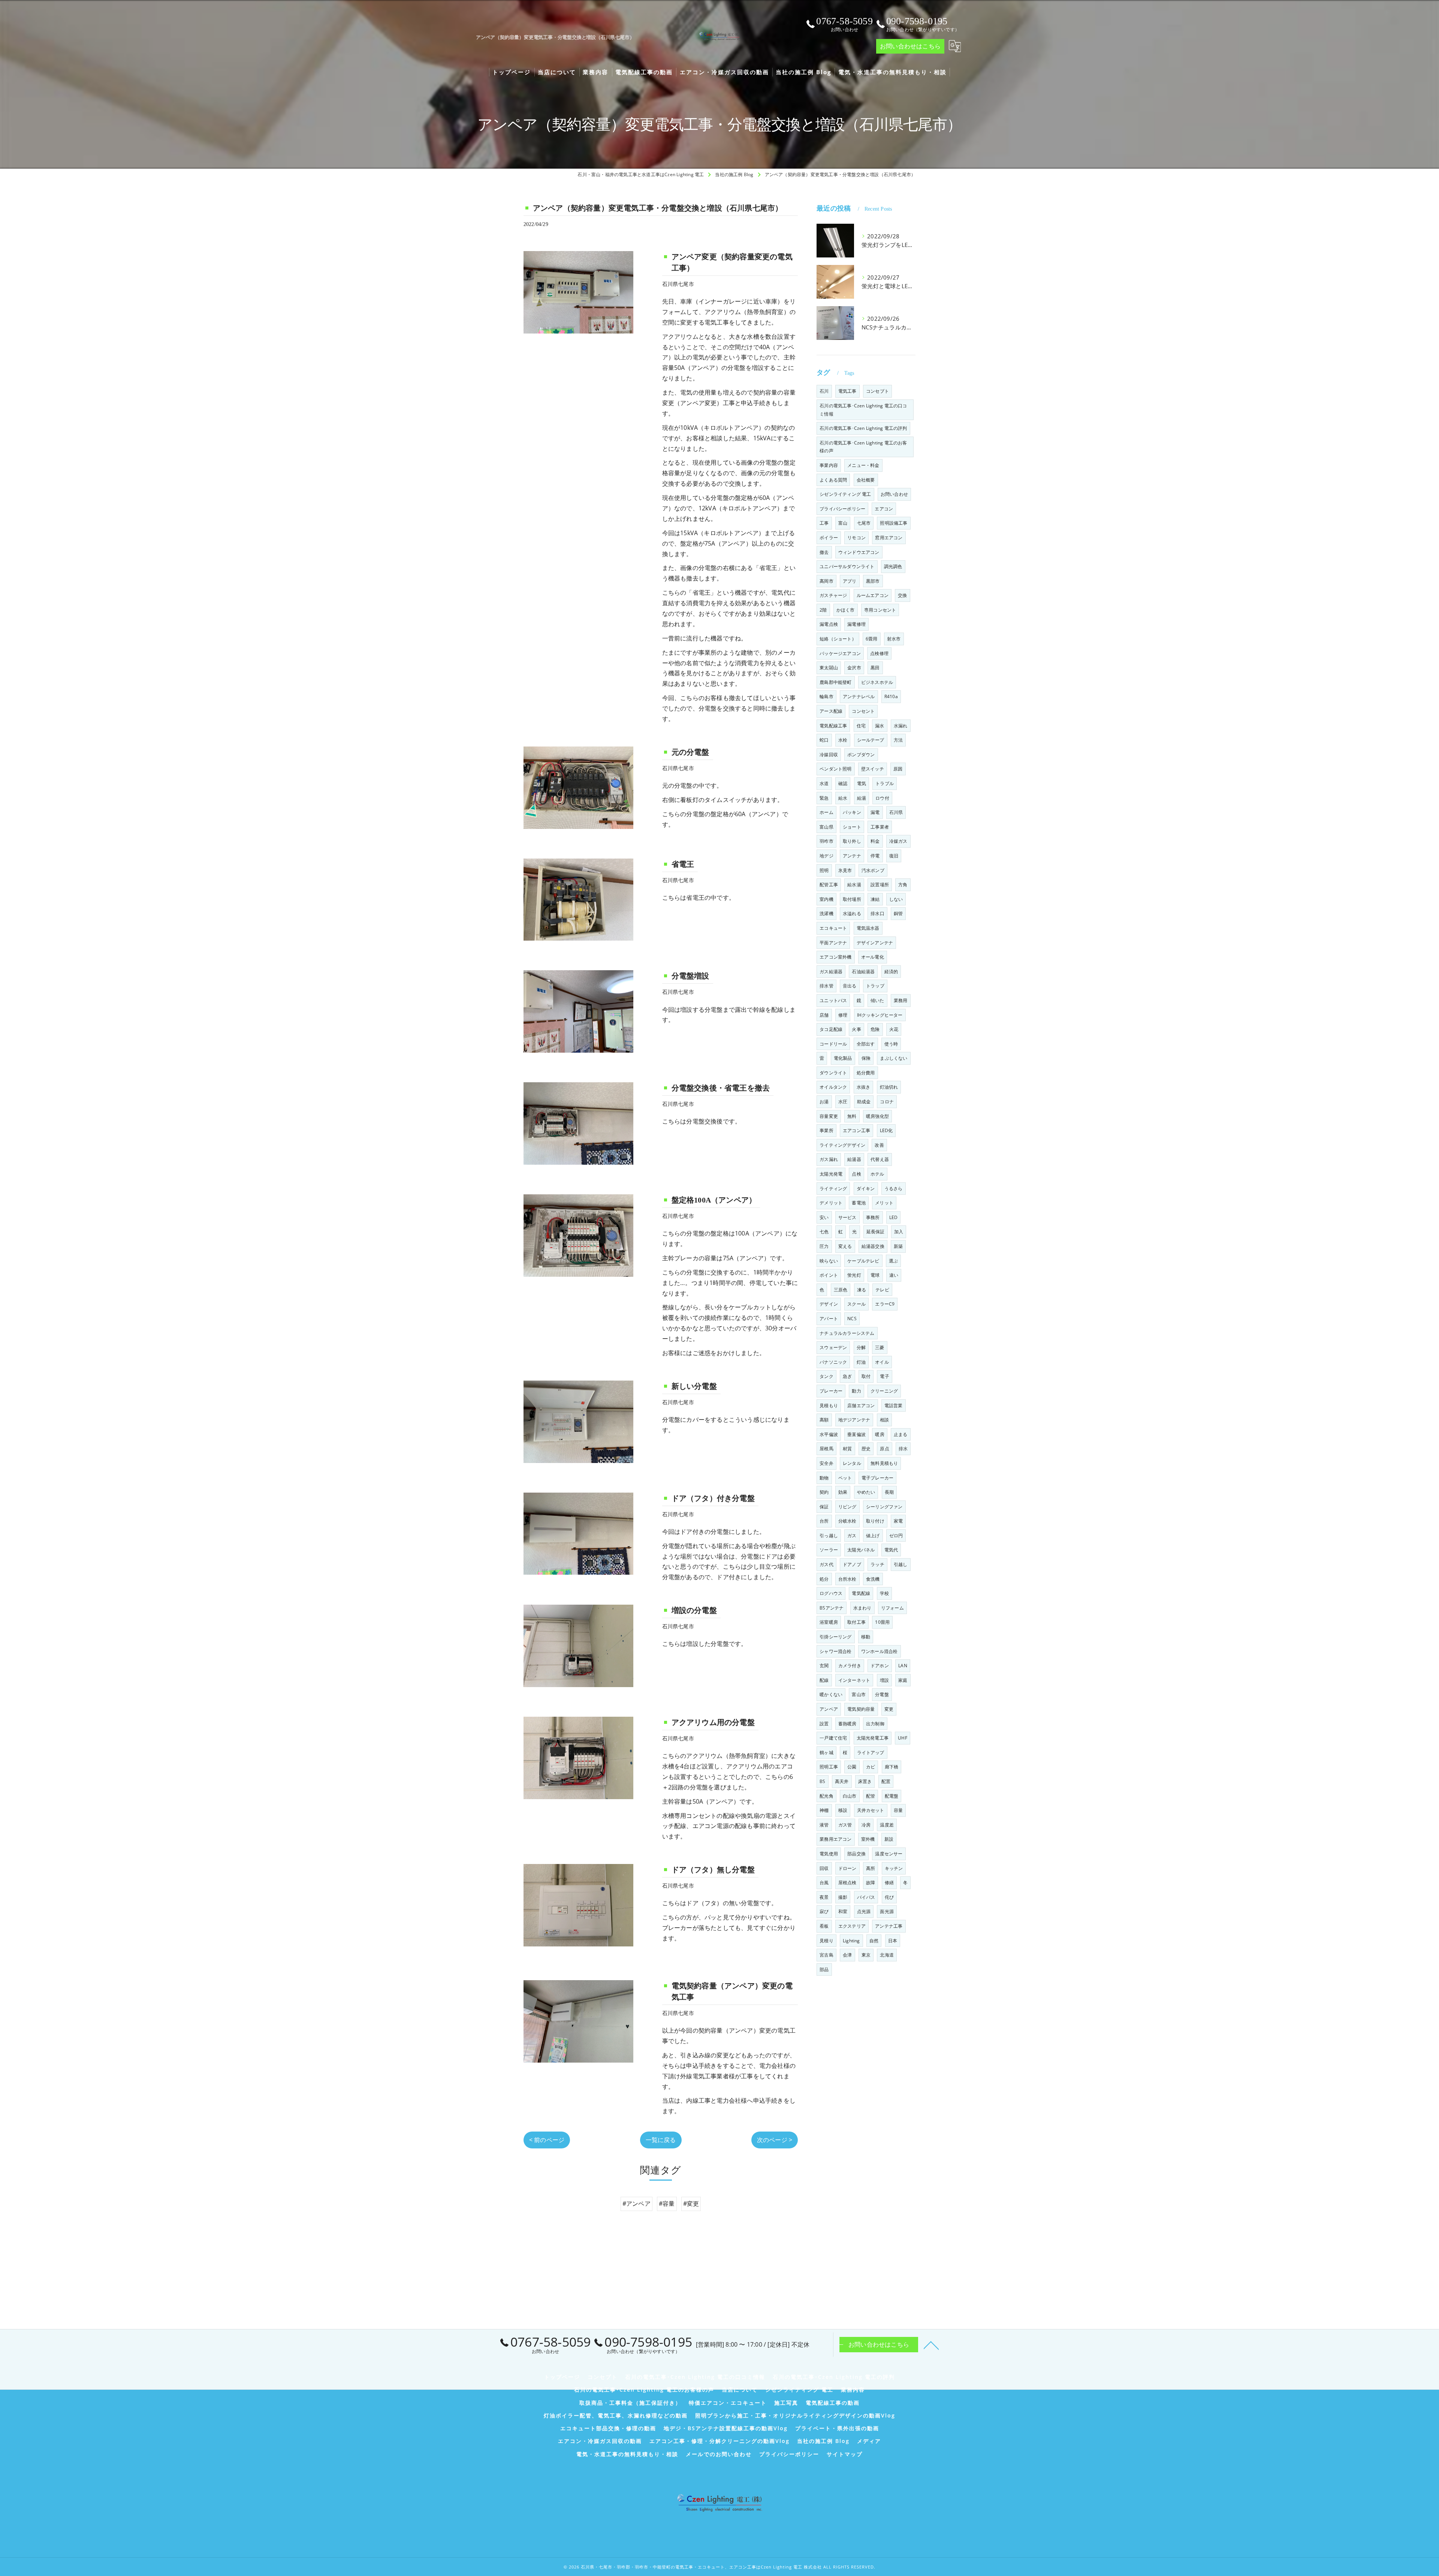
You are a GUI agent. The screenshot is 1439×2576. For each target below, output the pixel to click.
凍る (862, 1290)
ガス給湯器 (831, 972)
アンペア (829, 1709)
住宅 (861, 726)
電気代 (891, 1550)
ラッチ (877, 1564)
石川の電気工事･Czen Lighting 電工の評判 (863, 428)
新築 (898, 1246)
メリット (884, 1203)
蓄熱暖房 (847, 1724)
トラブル (885, 783)
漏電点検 (829, 624)
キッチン (894, 1868)
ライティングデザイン (842, 1145)
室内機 (826, 899)
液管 (824, 1825)
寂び (824, 1911)
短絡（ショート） (838, 639)
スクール (856, 1304)
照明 (824, 870)
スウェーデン (833, 1347)
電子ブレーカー (877, 1478)
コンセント (863, 711)
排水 (903, 1449)
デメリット (831, 1203)
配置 (886, 1781)
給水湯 (854, 885)
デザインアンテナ (875, 943)
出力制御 (875, 1724)
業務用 (901, 1000)
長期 (889, 1492)
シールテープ (871, 740)
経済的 (891, 972)
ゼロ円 (896, 1536)
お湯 (824, 1102)
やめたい (866, 1492)
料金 (875, 841)
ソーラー (829, 1550)
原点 (884, 1449)
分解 (861, 1347)
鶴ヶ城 (826, 1752)
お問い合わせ (894, 494)
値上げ (873, 1536)
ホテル (877, 1174)
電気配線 (861, 1593)
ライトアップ (871, 1752)
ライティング (833, 1189)
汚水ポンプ (873, 870)
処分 (824, 1579)
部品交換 (856, 1854)
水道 (824, 783)
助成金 (864, 1102)
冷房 (866, 1825)
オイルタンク (833, 1087)
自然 (874, 1941)
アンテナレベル (859, 696)
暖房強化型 (877, 1116)
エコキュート (833, 928)
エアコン (884, 509)
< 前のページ (547, 2140)
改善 (879, 1145)
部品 (824, 1969)
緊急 (824, 798)
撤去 (824, 552)
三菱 (880, 1347)
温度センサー (889, 1854)
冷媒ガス (898, 841)
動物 (824, 1478)
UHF (903, 1738)
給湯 (862, 798)
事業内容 (829, 465)
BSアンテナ (832, 1608)
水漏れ (901, 726)
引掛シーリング (835, 1637)
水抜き (864, 1087)
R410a (891, 696)
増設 (884, 1680)
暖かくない (831, 1694)
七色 (824, 1232)
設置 (824, 1724)
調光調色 (893, 566)
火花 (894, 1029)
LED (894, 1217)
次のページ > (775, 2140)
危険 (875, 1029)
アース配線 (831, 711)
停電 (875, 856)
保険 (866, 1058)
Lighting (851, 1941)
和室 (843, 1911)
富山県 (826, 827)
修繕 (889, 1883)
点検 (856, 1174)
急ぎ (847, 1376)
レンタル (852, 1463)
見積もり (829, 1405)
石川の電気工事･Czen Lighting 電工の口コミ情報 (863, 410)
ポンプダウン (861, 755)
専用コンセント (880, 610)
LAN (903, 1666)
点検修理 (879, 653)
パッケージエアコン (840, 653)
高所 (871, 1868)
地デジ (826, 856)
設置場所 (880, 885)
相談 (884, 1420)
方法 (898, 740)
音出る (850, 986)
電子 (884, 1376)
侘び (889, 1897)
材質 (847, 1449)
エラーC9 (885, 1304)
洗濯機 (826, 913)
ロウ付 (882, 798)
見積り (826, 1941)
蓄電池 (859, 1203)
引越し (901, 1564)
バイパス (866, 1897)
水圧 (843, 1102)
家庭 (903, 1680)
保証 (824, 1507)
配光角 (826, 1796)
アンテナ (852, 856)
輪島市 (826, 696)
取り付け (875, 1521)
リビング (847, 1507)
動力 (856, 1391)
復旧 (894, 856)
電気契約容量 (861, 1709)
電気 (862, 783)
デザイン (829, 1304)
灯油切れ (889, 1087)
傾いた (877, 1000)
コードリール (833, 1044)
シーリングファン (884, 1507)
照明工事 (829, 1767)
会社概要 (866, 480)
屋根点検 (847, 1883)
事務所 (873, 1217)
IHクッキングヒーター (880, 1015)
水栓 (843, 740)
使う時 (891, 1044)
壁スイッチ (873, 769)
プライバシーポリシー (842, 509)
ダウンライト (833, 1073)
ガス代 (826, 1564)
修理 (843, 1015)
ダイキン (866, 1189)
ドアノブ (852, 1564)
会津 (847, 1955)
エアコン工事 (856, 1130)
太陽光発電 (831, 1174)
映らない (829, 1261)
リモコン (856, 538)
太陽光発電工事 (873, 1738)
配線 (824, 1680)
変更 (889, 1709)
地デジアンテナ (854, 1420)
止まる (901, 1434)
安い (824, 1217)
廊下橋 (892, 1767)
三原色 (841, 1290)
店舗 (824, 1015)
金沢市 (854, 668)
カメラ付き (850, 1666)
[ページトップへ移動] (931, 2345)
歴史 (866, 1449)
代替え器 (880, 1159)
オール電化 (873, 957)
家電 (898, 1521)
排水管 (826, 986)
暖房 (880, 1434)
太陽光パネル (861, 1550)
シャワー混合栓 (835, 1651)
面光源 (887, 1911)
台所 (824, 1521)
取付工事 (856, 1622)
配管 (871, 1796)
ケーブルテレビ (863, 1261)
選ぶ (893, 1261)
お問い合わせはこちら (910, 46)
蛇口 (824, 740)
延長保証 (876, 1232)
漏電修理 (856, 624)
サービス (847, 1217)
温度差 (887, 1825)
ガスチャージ (833, 595)
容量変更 (829, 1116)
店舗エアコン (861, 1405)
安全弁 (826, 1463)
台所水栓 (847, 1579)
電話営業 (894, 1405)
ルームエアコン (873, 595)
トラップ (875, 986)
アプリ (850, 581)
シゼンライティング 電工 (845, 494)
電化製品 (843, 1058)
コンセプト (877, 391)
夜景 (824, 1897)
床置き (865, 1781)
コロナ (887, 1102)
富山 (843, 523)
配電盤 (892, 1796)
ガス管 (845, 1825)
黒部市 (873, 581)
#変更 (691, 2204)
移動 (866, 1637)
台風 (824, 1883)
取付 (866, 1376)
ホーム (826, 812)
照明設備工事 (894, 523)
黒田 (875, 668)
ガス (852, 1536)
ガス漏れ (829, 1159)
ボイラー (829, 538)
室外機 (868, 1839)
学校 (884, 1593)
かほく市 (846, 610)
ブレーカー (831, 1391)
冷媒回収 (829, 755)
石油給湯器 (863, 972)
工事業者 (880, 827)
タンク (826, 1376)
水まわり (862, 1608)
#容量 (667, 2204)
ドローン (847, 1868)
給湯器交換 (873, 1246)
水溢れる (852, 913)
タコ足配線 (831, 1029)
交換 (902, 595)
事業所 (826, 1130)
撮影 (843, 1897)
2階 (823, 610)
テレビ (882, 1290)
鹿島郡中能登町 (835, 682)
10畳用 (882, 1622)
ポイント (829, 1275)
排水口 (877, 913)
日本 (893, 1941)
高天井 (842, 1781)
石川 (824, 391)
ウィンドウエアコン (859, 552)
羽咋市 (826, 841)
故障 (871, 1883)
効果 (843, 1492)
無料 (852, 1116)
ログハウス (831, 1593)
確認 (843, 783)
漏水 (880, 726)
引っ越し (829, 1536)
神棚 (824, 1810)
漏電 (875, 812)
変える (845, 1246)
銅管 (898, 913)
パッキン (852, 812)
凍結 (875, 899)
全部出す (866, 1044)
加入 (899, 1232)
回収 (824, 1868)
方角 (903, 885)
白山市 (850, 1796)
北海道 (887, 1955)
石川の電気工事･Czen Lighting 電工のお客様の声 (863, 447)
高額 (824, 1420)
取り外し (852, 841)
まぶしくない (894, 1058)
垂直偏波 (856, 1434)
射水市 (894, 639)
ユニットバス (833, 1000)
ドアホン (880, 1666)
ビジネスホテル (877, 682)
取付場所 (852, 899)
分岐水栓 (847, 1521)
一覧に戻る (661, 2140)
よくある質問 (833, 480)
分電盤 (882, 1694)
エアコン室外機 (835, 957)
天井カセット (871, 1810)
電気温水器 (868, 928)
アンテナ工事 (889, 1926)
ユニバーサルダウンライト (847, 566)
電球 (875, 1275)
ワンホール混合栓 (880, 1651)
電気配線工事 (833, 726)
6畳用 (872, 639)
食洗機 (873, 1579)
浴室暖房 (829, 1622)
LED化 (886, 1130)
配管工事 (829, 885)
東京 (866, 1955)
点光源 (864, 1911)
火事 (856, 1029)
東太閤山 (829, 668)
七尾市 (864, 523)
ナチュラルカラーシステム (847, 1333)
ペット (845, 1478)
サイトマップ (845, 2454)
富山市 (859, 1694)
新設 (889, 1839)
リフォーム (892, 1608)
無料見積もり (884, 1463)
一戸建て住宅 (833, 1738)
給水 (843, 798)
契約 (824, 1492)
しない (896, 899)
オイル (882, 1362)
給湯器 (854, 1159)
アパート (829, 1319)
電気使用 (829, 1854)
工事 (824, 523)
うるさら (894, 1189)
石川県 (896, 812)
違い (894, 1275)
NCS (852, 1319)
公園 (852, 1767)
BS (822, 1781)
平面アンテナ (833, 943)
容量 (898, 1810)
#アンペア (636, 2204)
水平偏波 (829, 1434)
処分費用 (866, 1073)
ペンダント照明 (835, 769)
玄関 (824, 1666)
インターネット (854, 1680)
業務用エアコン (835, 1839)
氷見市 (845, 870)
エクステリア (852, 1926)
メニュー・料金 (863, 465)
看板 (824, 1926)
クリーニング (884, 1391)
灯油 (861, 1362)
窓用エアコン (889, 538)
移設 (843, 1810)
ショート (852, 827)
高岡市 (826, 581)
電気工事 (847, 391)
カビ (871, 1767)
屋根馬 (826, 1449)
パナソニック (833, 1362)
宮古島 (826, 1955)
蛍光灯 (854, 1275)
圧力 (824, 1246)
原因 (898, 769)
